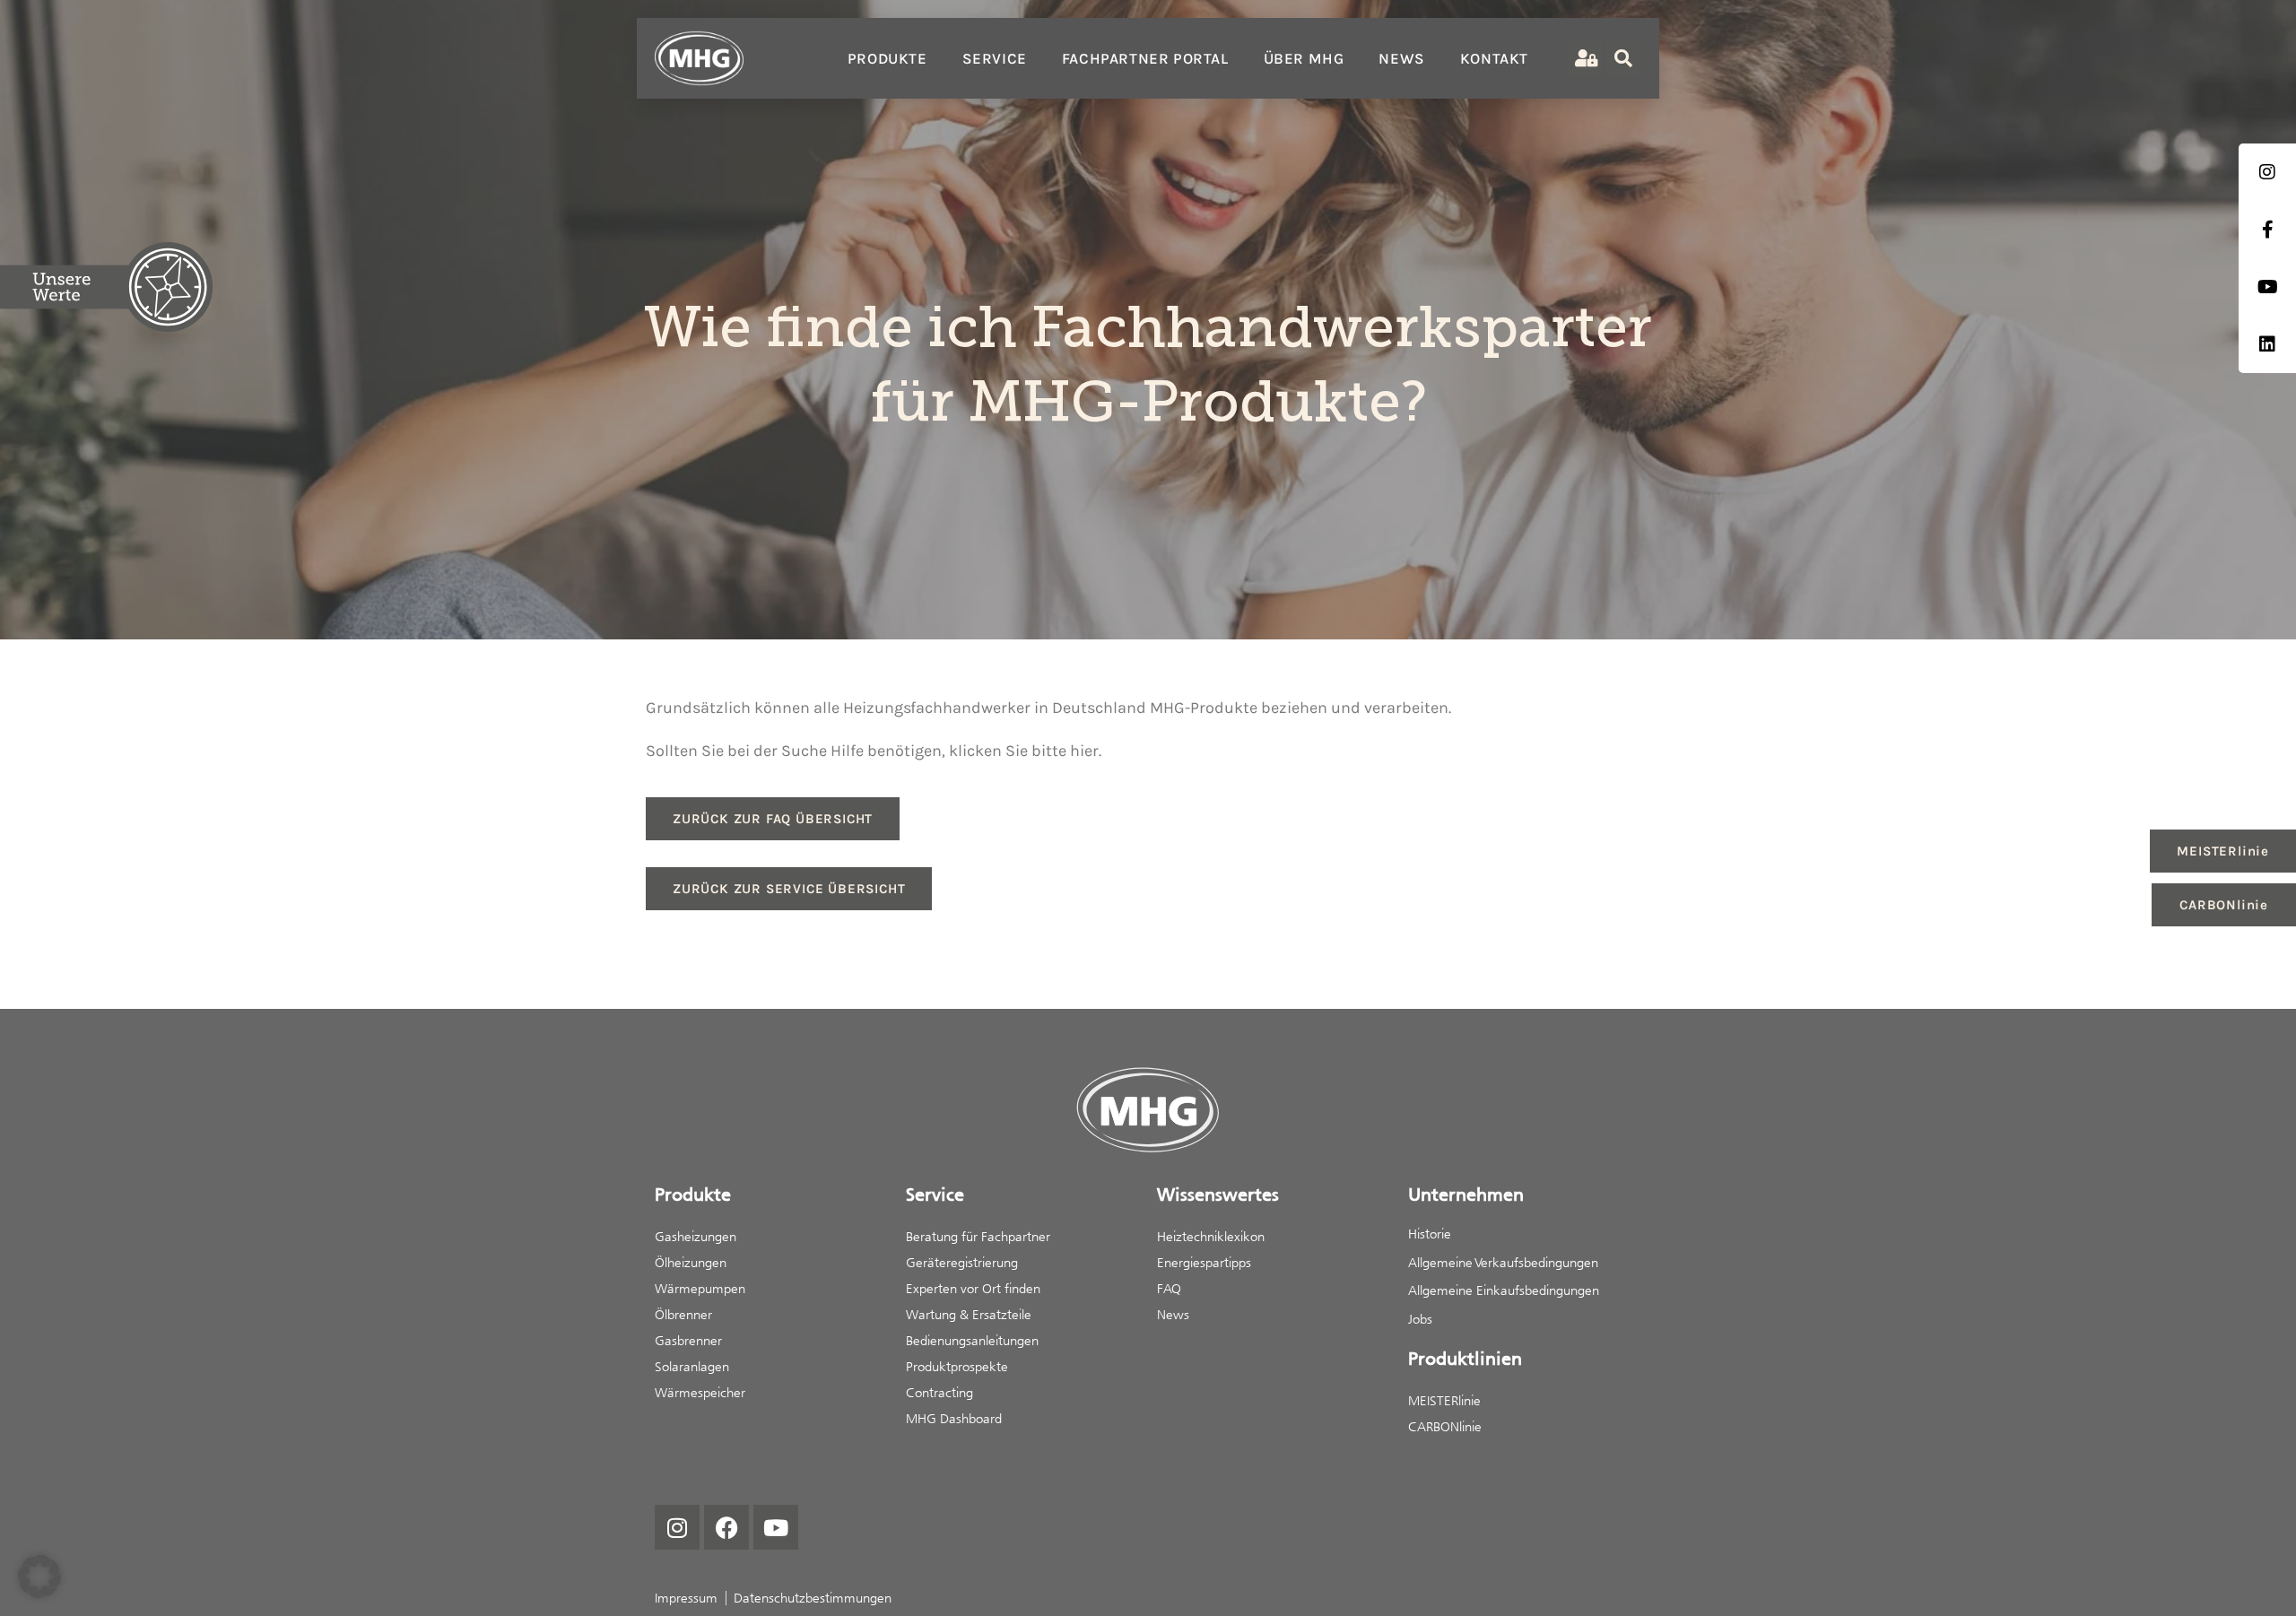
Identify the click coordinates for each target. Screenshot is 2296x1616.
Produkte (887, 58)
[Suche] (1623, 58)
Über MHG (1304, 58)
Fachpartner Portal (1145, 58)
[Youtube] (776, 1527)
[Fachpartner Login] (1584, 59)
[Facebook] (726, 1527)
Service (995, 58)
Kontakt (1494, 58)
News (1401, 58)
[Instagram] (677, 1527)
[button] (39, 1577)
